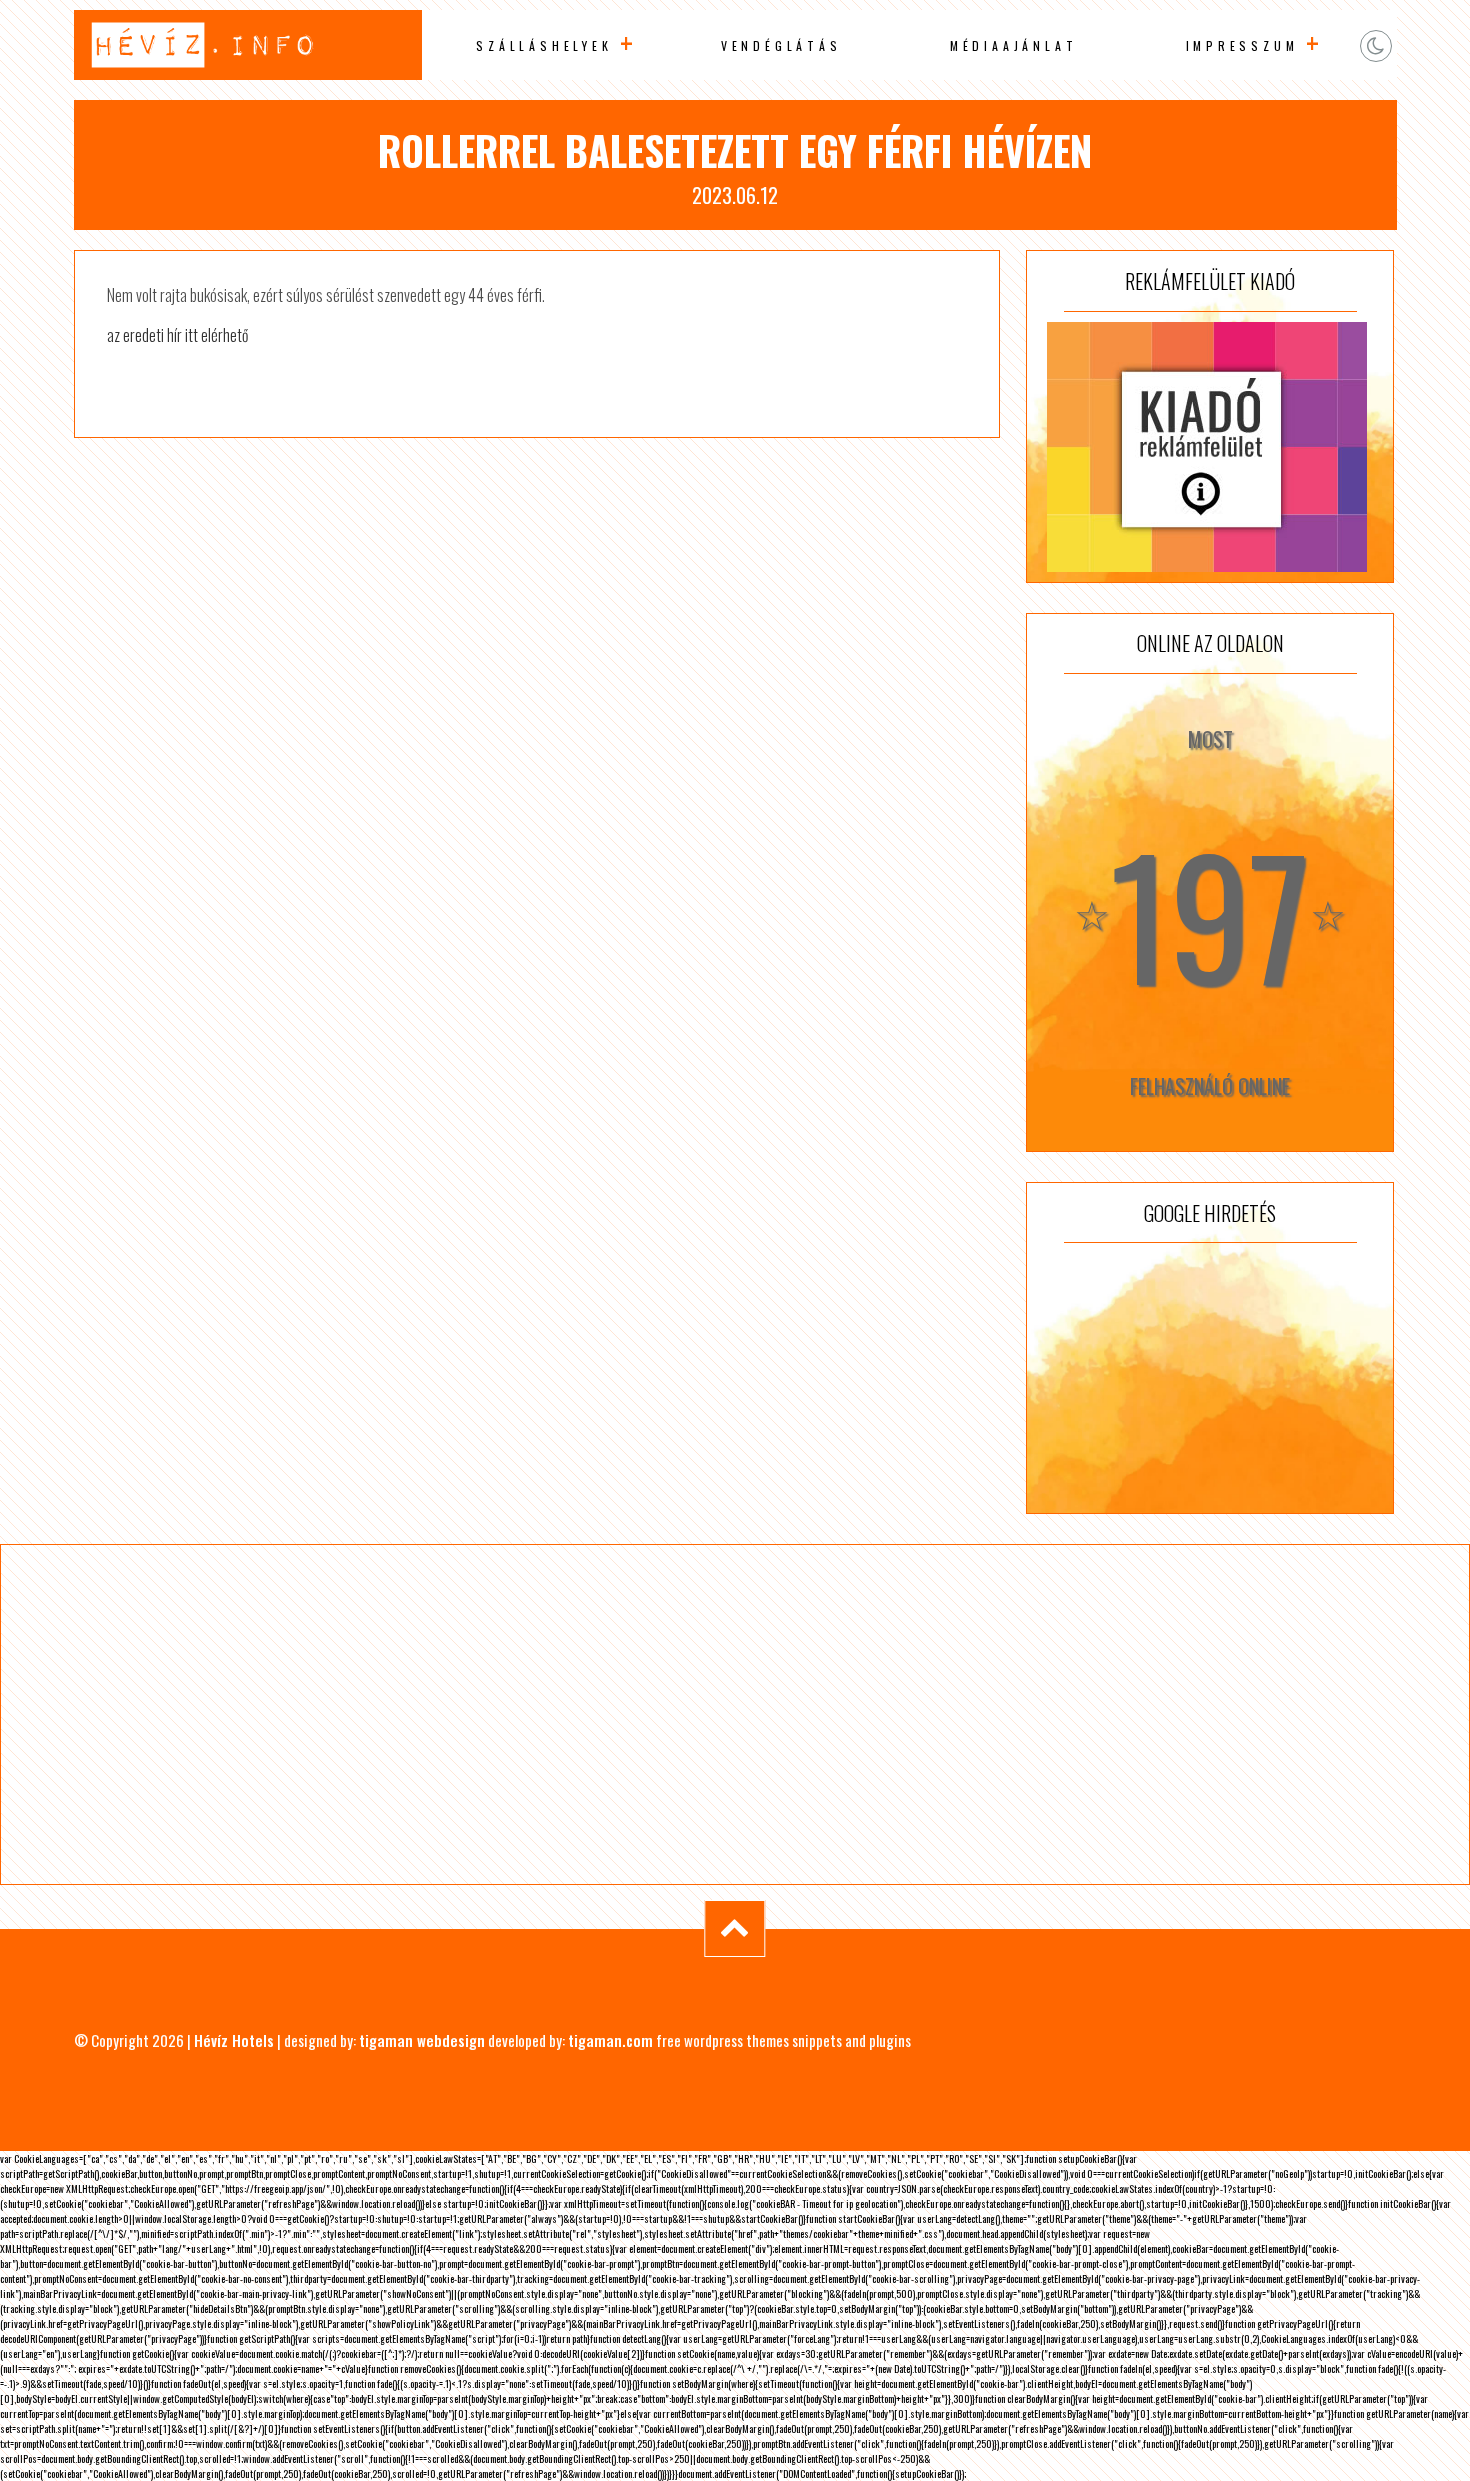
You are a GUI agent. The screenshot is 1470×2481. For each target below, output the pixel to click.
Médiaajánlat (1014, 45)
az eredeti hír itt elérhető (177, 335)
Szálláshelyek (544, 45)
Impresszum (1242, 45)
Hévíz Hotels (234, 2040)
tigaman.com (610, 2040)
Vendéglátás (781, 45)
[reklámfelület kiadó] (1210, 447)
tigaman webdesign (422, 2040)
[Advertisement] (1210, 1378)
